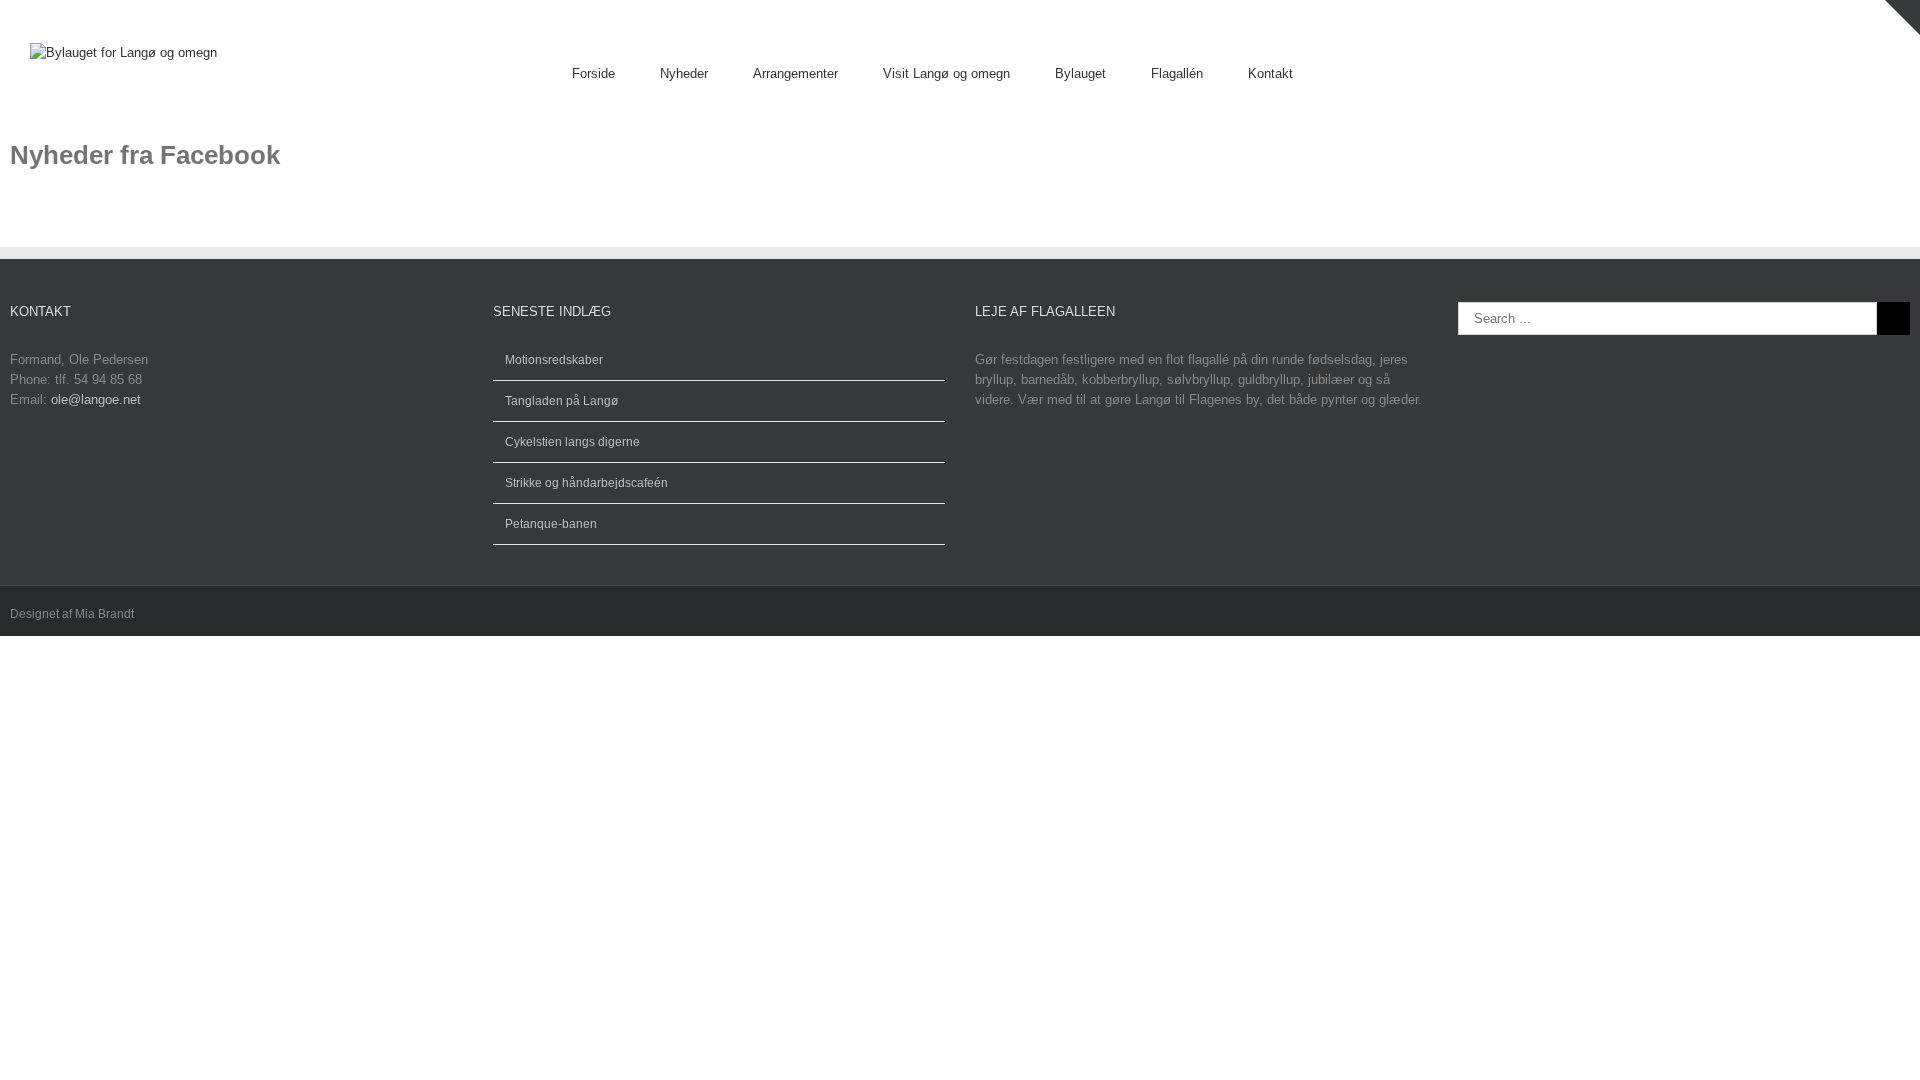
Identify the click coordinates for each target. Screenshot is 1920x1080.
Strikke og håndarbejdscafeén (586, 483)
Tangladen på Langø (561, 401)
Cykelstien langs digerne (572, 442)
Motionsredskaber (554, 360)
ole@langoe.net (96, 399)
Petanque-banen (551, 524)
